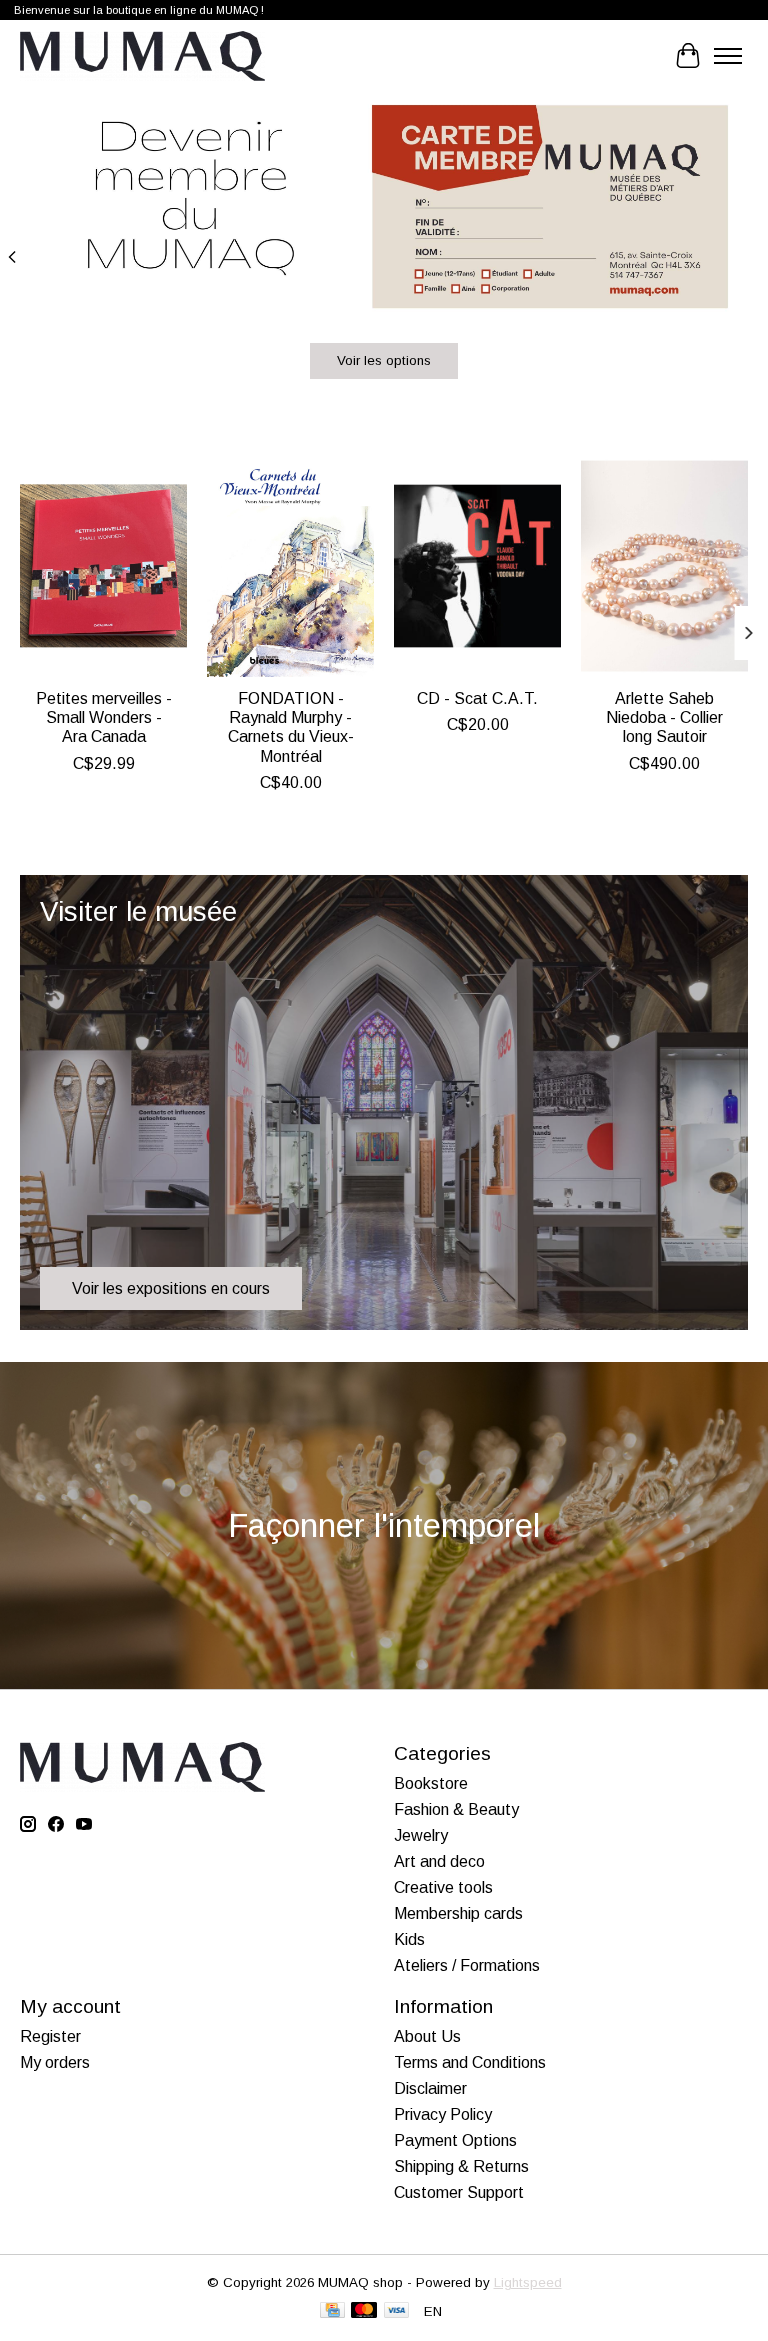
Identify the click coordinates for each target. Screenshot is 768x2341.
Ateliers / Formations (467, 1965)
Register (50, 2036)
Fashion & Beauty (456, 1809)
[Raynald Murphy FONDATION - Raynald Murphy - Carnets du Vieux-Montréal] (290, 566)
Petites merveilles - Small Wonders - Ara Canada (104, 717)
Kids (409, 1939)
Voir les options (384, 360)
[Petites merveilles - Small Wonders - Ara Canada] (103, 566)
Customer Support (459, 2192)
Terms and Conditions (470, 2062)
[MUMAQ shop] (142, 56)
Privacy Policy (443, 2114)
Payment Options (455, 2140)
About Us (427, 2036)
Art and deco (439, 1861)
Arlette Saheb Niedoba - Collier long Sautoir (664, 717)
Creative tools (443, 1887)
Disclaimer (430, 2088)
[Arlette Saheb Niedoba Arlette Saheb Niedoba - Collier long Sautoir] (664, 566)
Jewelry (421, 1835)
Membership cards (458, 1913)
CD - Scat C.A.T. (477, 698)
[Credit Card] (332, 2311)
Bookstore (431, 1783)
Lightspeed (528, 2282)
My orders (55, 2062)
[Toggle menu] (728, 56)
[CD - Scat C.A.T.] (477, 566)
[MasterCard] (364, 2311)
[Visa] (397, 2311)
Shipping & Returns (461, 2166)
